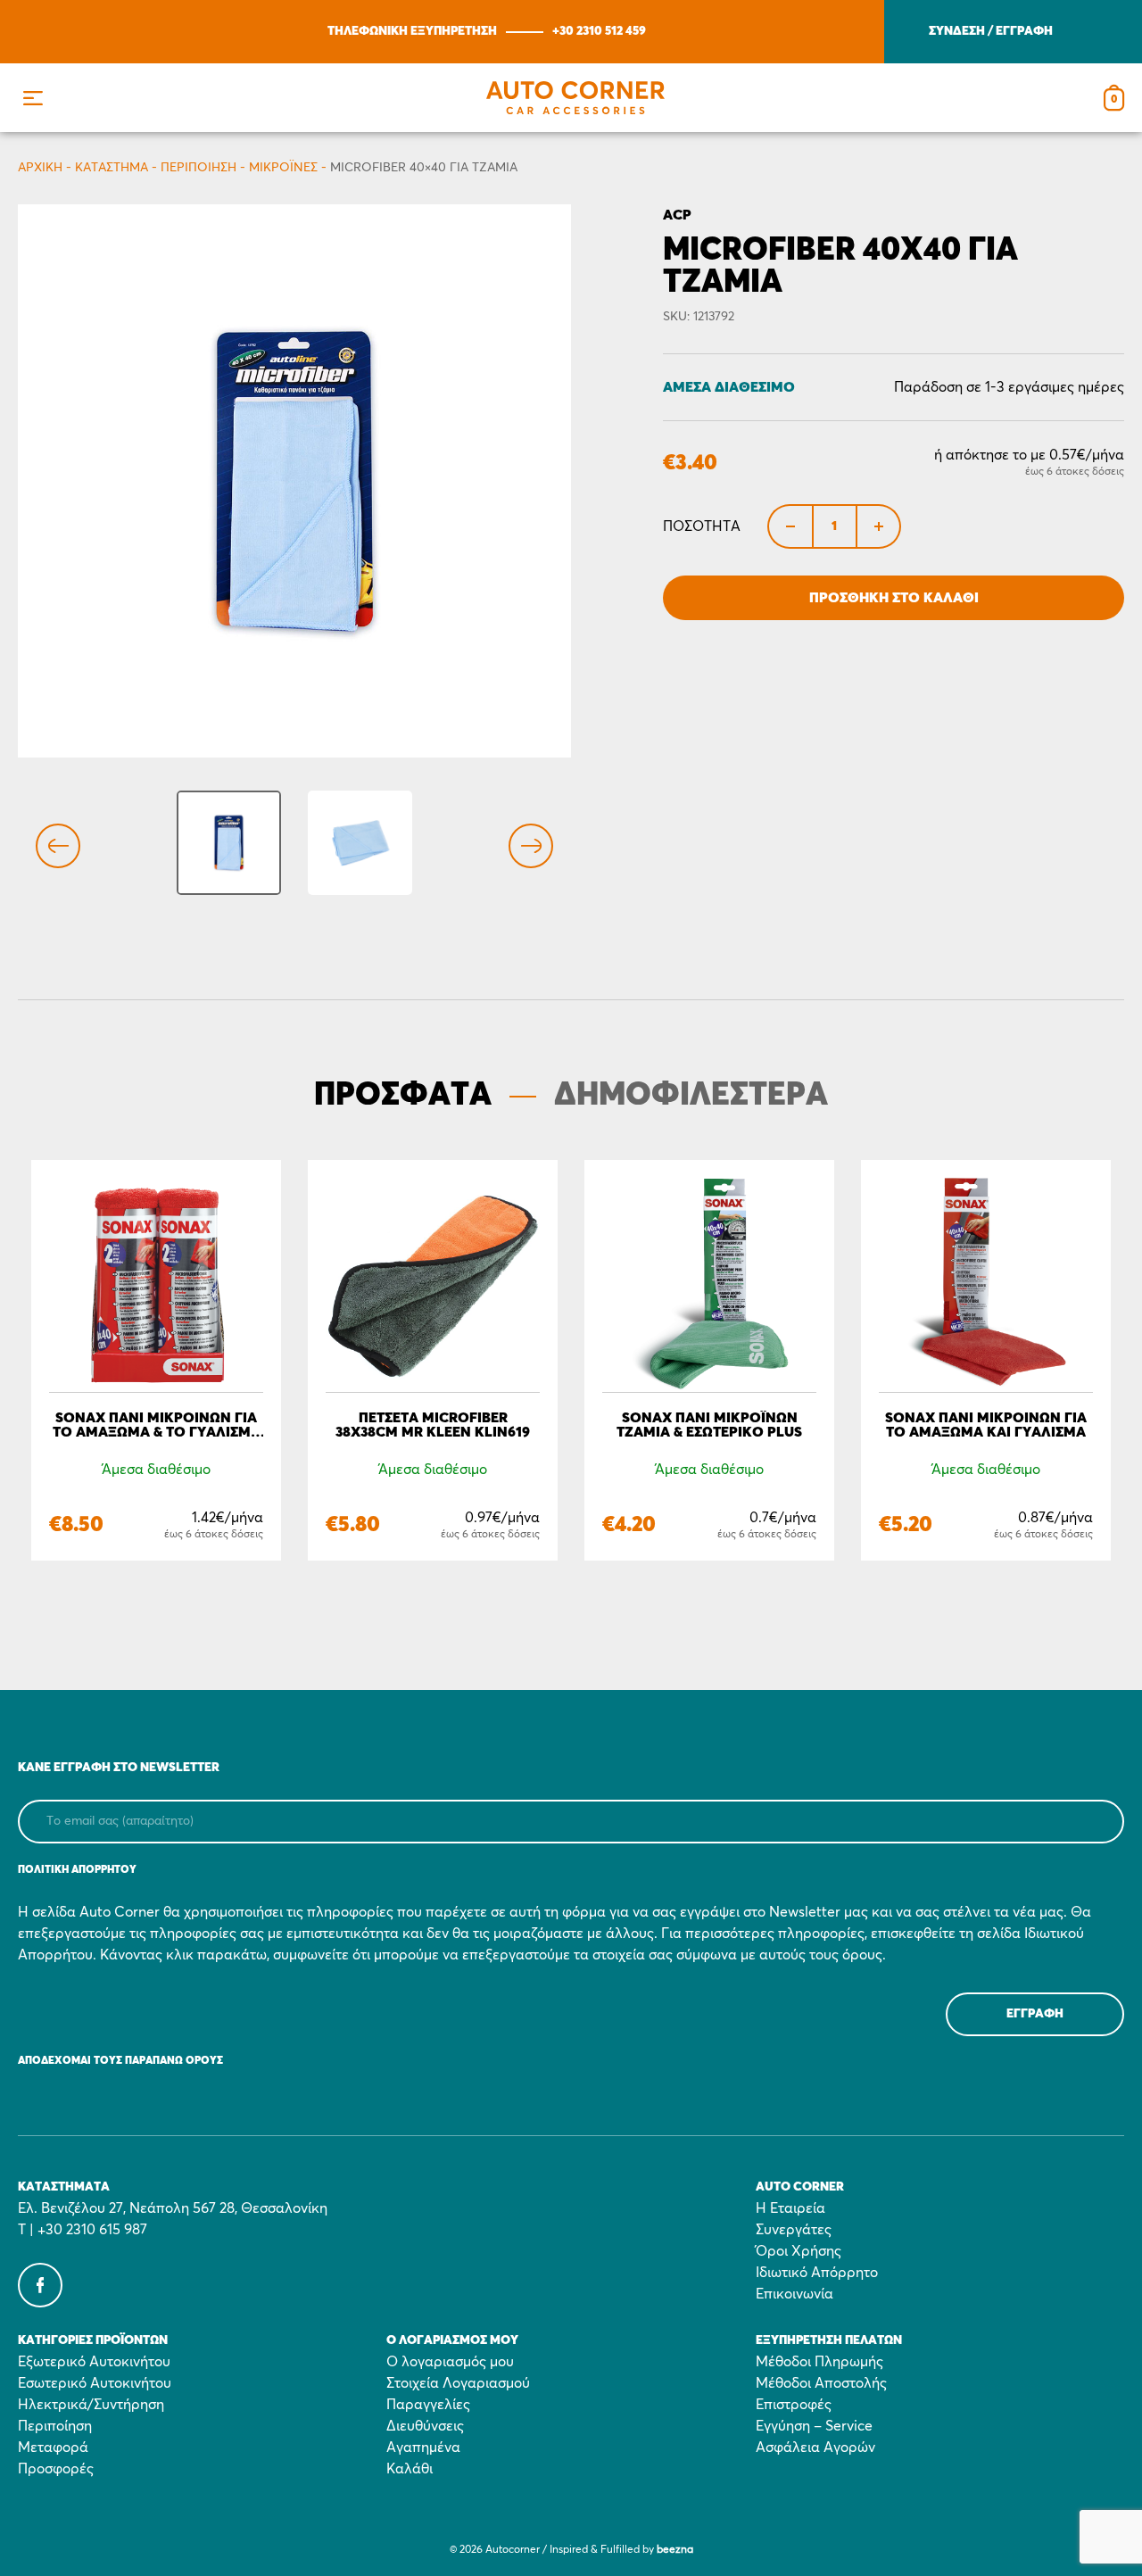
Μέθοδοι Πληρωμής (819, 2362)
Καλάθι (410, 2469)
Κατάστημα (112, 168)
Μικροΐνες (283, 168)
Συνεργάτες (794, 2230)
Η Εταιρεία (790, 2208)
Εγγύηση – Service (814, 2426)
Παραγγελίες (428, 2405)
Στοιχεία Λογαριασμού (458, 2383)
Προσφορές (56, 2469)
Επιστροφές (794, 2405)
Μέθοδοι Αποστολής (821, 2383)
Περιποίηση (199, 168)
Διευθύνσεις (425, 2426)
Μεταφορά (53, 2448)
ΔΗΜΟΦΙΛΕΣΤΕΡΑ (691, 1096)
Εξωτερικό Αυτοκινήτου (94, 2362)
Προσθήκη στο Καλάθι (894, 598)
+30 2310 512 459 (599, 31)
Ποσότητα (702, 526)
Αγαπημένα (423, 2448)
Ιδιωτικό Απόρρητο (817, 2273)
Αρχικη (40, 168)
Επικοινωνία (794, 2294)
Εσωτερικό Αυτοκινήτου (95, 2383)
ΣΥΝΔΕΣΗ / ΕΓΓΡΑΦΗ (991, 31)
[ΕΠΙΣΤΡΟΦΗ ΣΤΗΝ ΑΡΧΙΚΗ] (575, 98)
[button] (33, 98)
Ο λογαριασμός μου (450, 2362)
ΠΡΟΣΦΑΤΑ (403, 1096)
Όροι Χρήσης (799, 2251)
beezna (675, 2550)
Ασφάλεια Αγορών (815, 2448)
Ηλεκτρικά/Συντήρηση (91, 2405)
